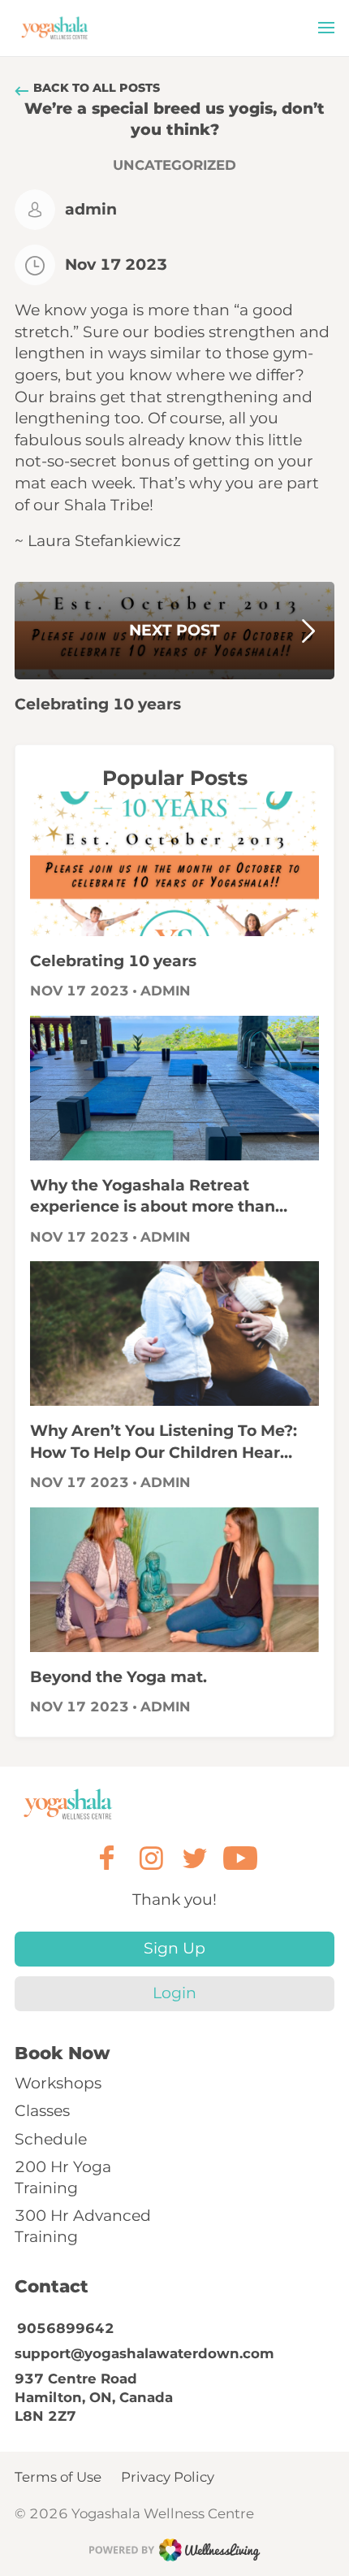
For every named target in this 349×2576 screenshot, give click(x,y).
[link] (69, 1804)
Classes (42, 2111)
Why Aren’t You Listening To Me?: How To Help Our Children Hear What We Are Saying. (164, 1442)
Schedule (51, 2139)
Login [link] (174, 1993)
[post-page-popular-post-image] (174, 864)
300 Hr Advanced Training (83, 2226)
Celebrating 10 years (113, 961)
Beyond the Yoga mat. (118, 1677)
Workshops (58, 2083)
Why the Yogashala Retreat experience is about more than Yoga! (153, 1197)
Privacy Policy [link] (168, 2477)
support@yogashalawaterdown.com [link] (144, 2353)
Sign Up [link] (174, 1948)
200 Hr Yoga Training (63, 2177)
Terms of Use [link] (58, 2477)
